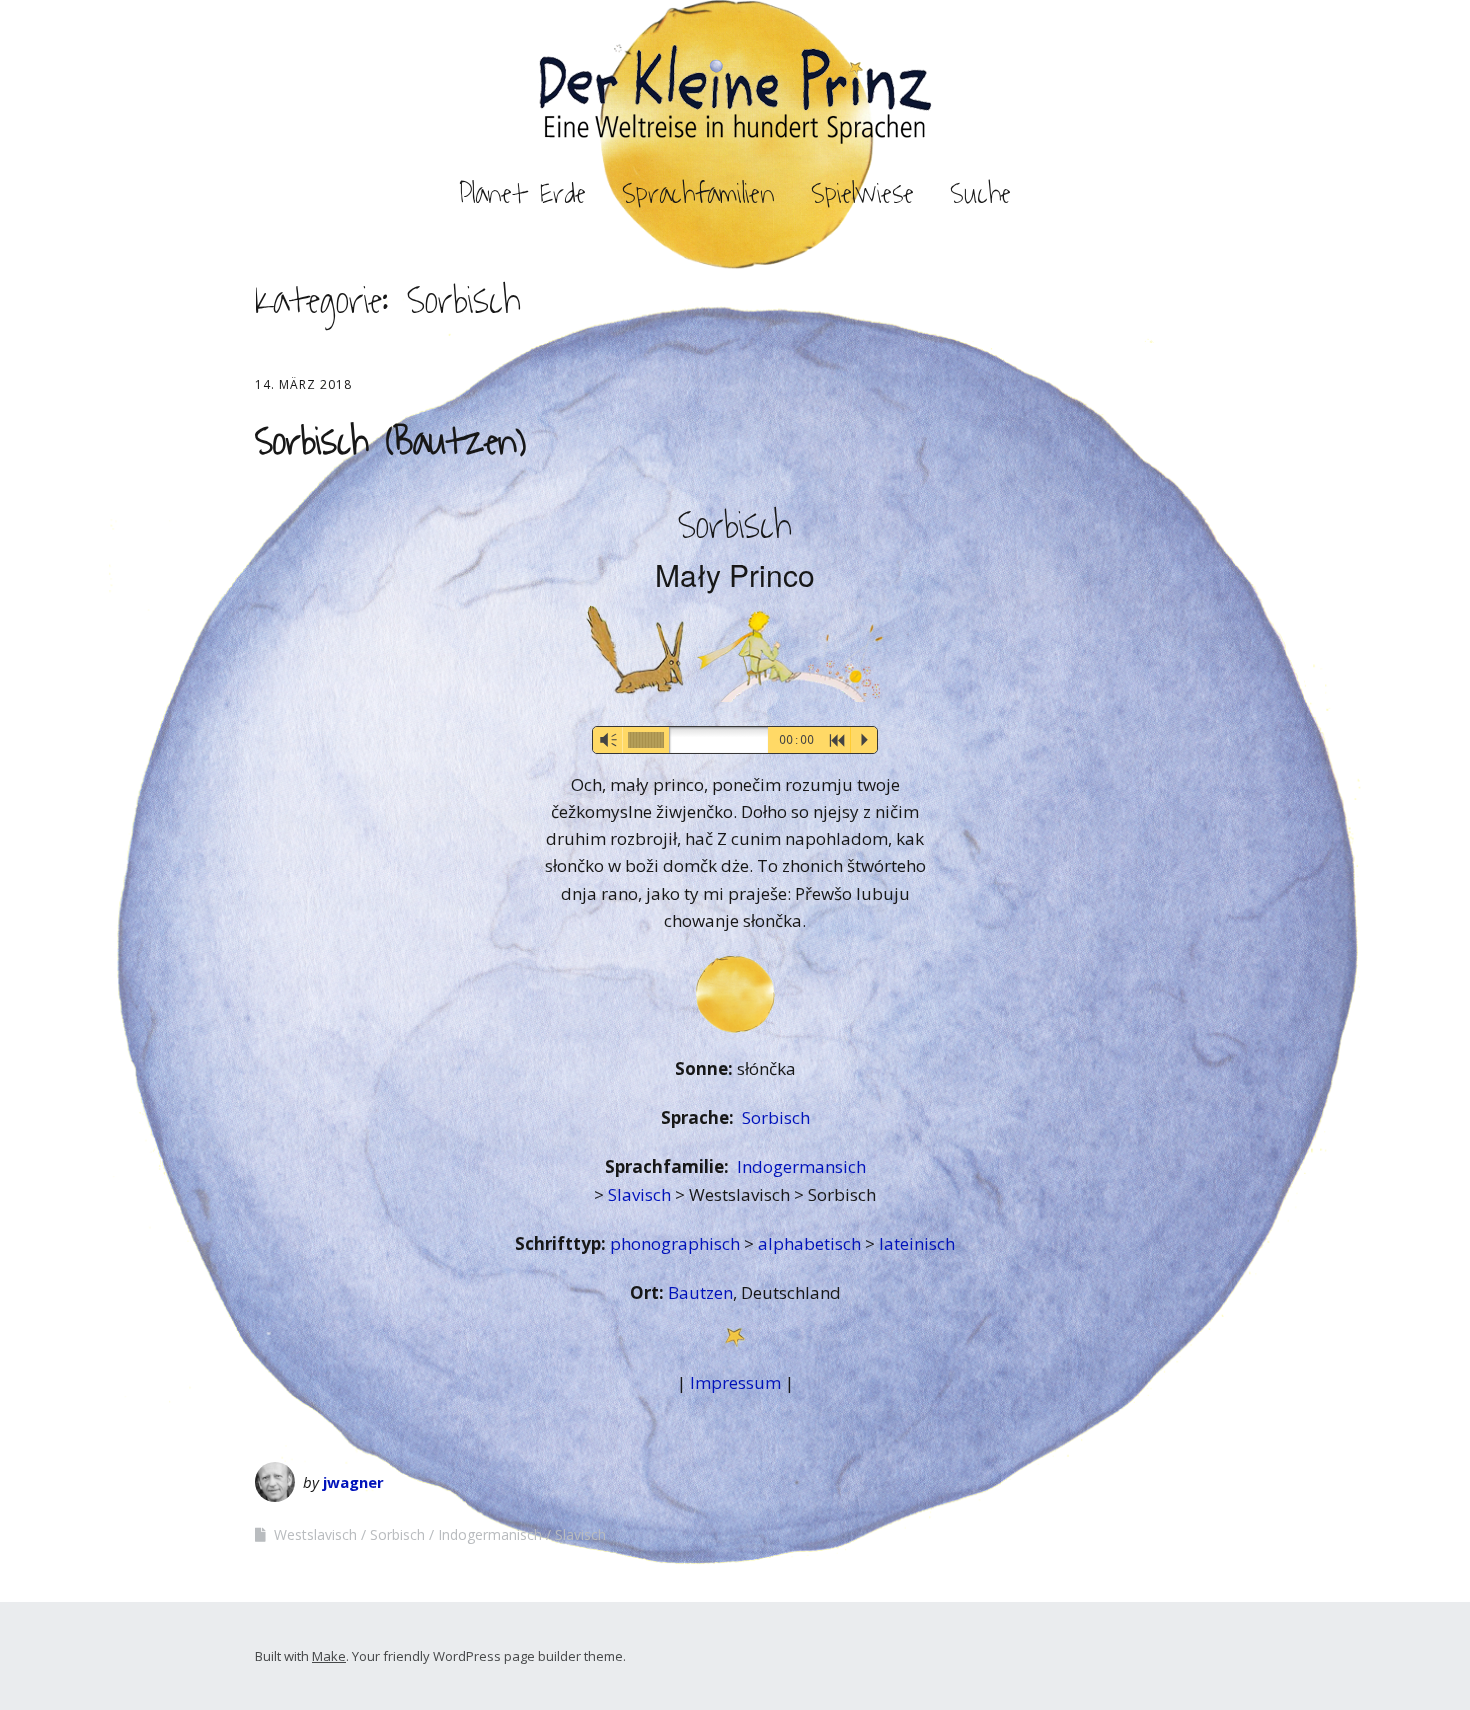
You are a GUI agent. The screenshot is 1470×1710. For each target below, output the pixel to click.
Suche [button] (980, 194)
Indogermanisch (490, 1534)
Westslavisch (315, 1534)
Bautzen (700, 1292)
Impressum (735, 1382)
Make (329, 1656)
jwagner (353, 1482)
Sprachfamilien (698, 194)
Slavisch (641, 1194)
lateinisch (917, 1243)
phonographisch (677, 1243)
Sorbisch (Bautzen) (390, 442)
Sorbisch (776, 1117)
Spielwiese (862, 194)
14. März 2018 (303, 384)
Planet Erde (522, 194)
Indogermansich (801, 1166)
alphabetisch (811, 1243)
